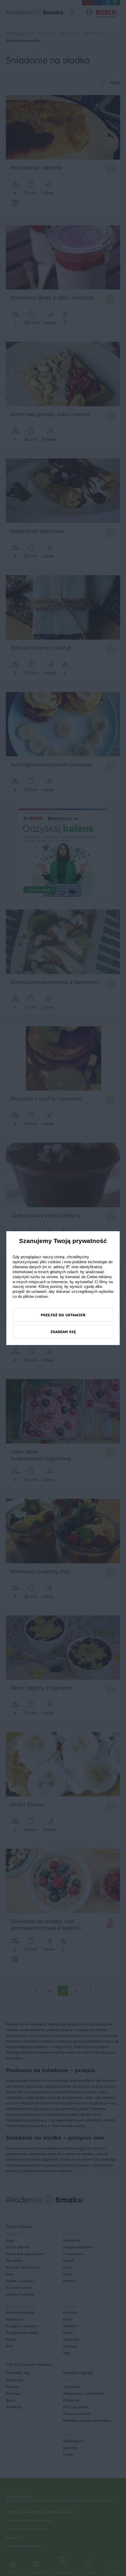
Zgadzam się (63, 1332)
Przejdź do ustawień (63, 1315)
